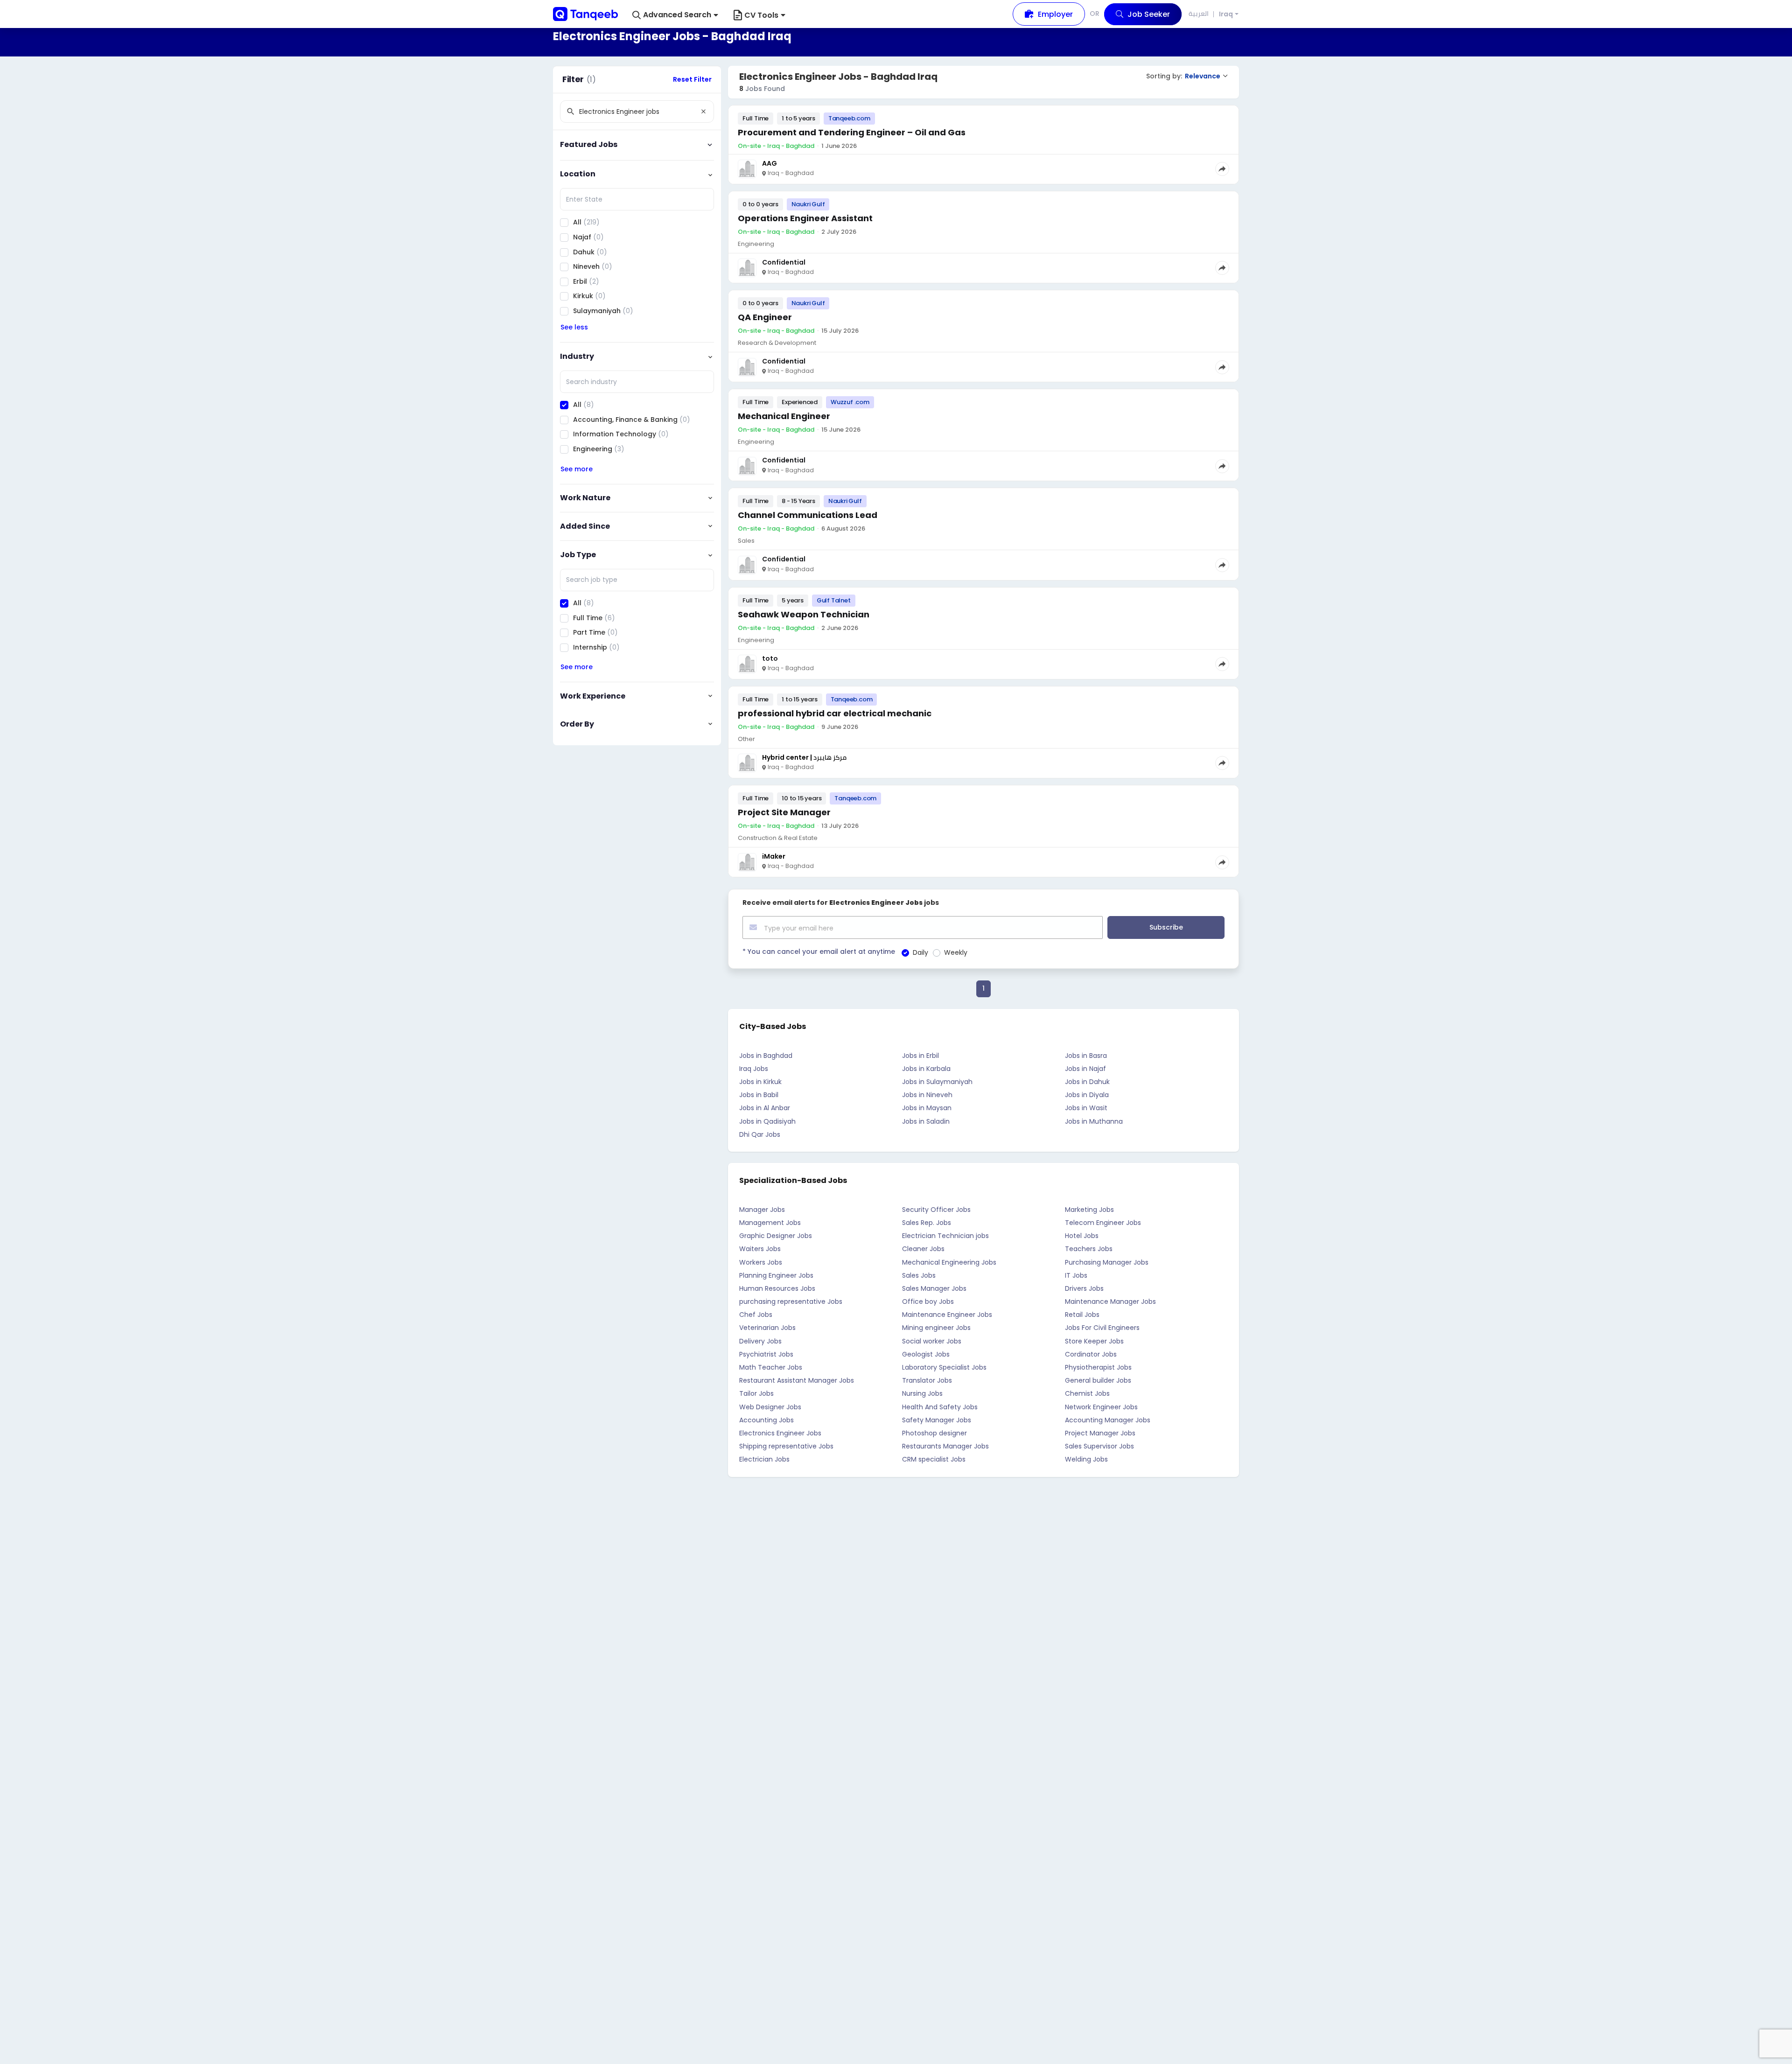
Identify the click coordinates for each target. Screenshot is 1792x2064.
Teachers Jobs (1089, 1249)
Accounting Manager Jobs (1108, 1420)
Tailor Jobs (756, 1393)
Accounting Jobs (766, 1420)
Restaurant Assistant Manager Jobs (797, 1380)
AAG (770, 163)
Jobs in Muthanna (1094, 1121)
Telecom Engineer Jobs (1103, 1223)
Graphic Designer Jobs (776, 1236)
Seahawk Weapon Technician (804, 614)
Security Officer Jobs (936, 1210)
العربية (1199, 14)
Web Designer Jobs (770, 1407)
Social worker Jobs (932, 1341)
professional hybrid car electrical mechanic (835, 713)
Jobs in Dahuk (1087, 1082)
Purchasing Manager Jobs (1107, 1262)
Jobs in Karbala (926, 1069)
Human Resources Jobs (777, 1288)
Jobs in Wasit (1086, 1108)
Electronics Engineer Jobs (780, 1433)
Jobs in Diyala (1087, 1095)
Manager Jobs (762, 1210)
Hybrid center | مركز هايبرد (804, 757)
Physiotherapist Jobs (1098, 1367)
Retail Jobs (1082, 1315)
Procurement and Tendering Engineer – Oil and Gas (852, 132)
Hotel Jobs (1082, 1236)
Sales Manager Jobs (934, 1288)
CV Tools (761, 15)
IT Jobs (1076, 1275)
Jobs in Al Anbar (765, 1108)
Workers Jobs (761, 1262)
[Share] (1222, 169)
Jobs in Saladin (926, 1121)
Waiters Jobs (760, 1249)
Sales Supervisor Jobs (1099, 1446)
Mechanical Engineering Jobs (949, 1262)
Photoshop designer (934, 1433)
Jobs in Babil (759, 1095)
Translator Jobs (927, 1380)
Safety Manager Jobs (937, 1420)
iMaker (774, 856)
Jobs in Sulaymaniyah (937, 1082)
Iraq (1226, 14)
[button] (675, 15)
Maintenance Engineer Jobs (947, 1315)
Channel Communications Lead (808, 515)
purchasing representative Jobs (791, 1301)
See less (574, 327)
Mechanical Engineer (784, 416)
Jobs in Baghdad (766, 1056)
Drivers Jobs (1084, 1288)
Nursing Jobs (922, 1393)
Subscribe (1166, 927)
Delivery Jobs (760, 1341)
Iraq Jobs (754, 1069)
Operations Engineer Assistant (805, 218)
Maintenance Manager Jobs (1110, 1301)
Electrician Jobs (764, 1459)
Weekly (956, 952)
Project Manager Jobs (1100, 1433)
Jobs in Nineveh (927, 1095)
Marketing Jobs (1089, 1210)
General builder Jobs (1098, 1380)
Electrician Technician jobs (945, 1236)
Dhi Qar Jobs (760, 1134)
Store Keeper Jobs (1094, 1341)
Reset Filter (692, 79)
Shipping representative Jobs (786, 1446)
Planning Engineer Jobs (776, 1275)
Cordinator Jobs (1091, 1354)
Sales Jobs (919, 1275)
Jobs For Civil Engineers (1102, 1328)
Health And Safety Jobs (940, 1407)
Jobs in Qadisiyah (767, 1121)
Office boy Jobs (928, 1301)
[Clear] (703, 112)
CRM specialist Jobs (934, 1459)
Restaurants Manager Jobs (945, 1446)
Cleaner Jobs (923, 1249)
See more (577, 469)
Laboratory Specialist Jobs (944, 1367)
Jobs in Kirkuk (760, 1082)
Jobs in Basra (1086, 1056)
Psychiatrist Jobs (766, 1354)
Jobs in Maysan (927, 1108)
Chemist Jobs (1087, 1393)
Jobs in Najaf (1085, 1069)
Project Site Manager (784, 812)
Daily (920, 952)
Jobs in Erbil (920, 1056)
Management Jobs (770, 1223)
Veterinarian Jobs (767, 1328)
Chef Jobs (756, 1315)
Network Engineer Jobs (1101, 1407)
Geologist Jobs (926, 1354)
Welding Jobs (1086, 1459)
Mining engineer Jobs (936, 1328)
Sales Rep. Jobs (927, 1223)
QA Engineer (765, 317)
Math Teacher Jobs (771, 1367)
